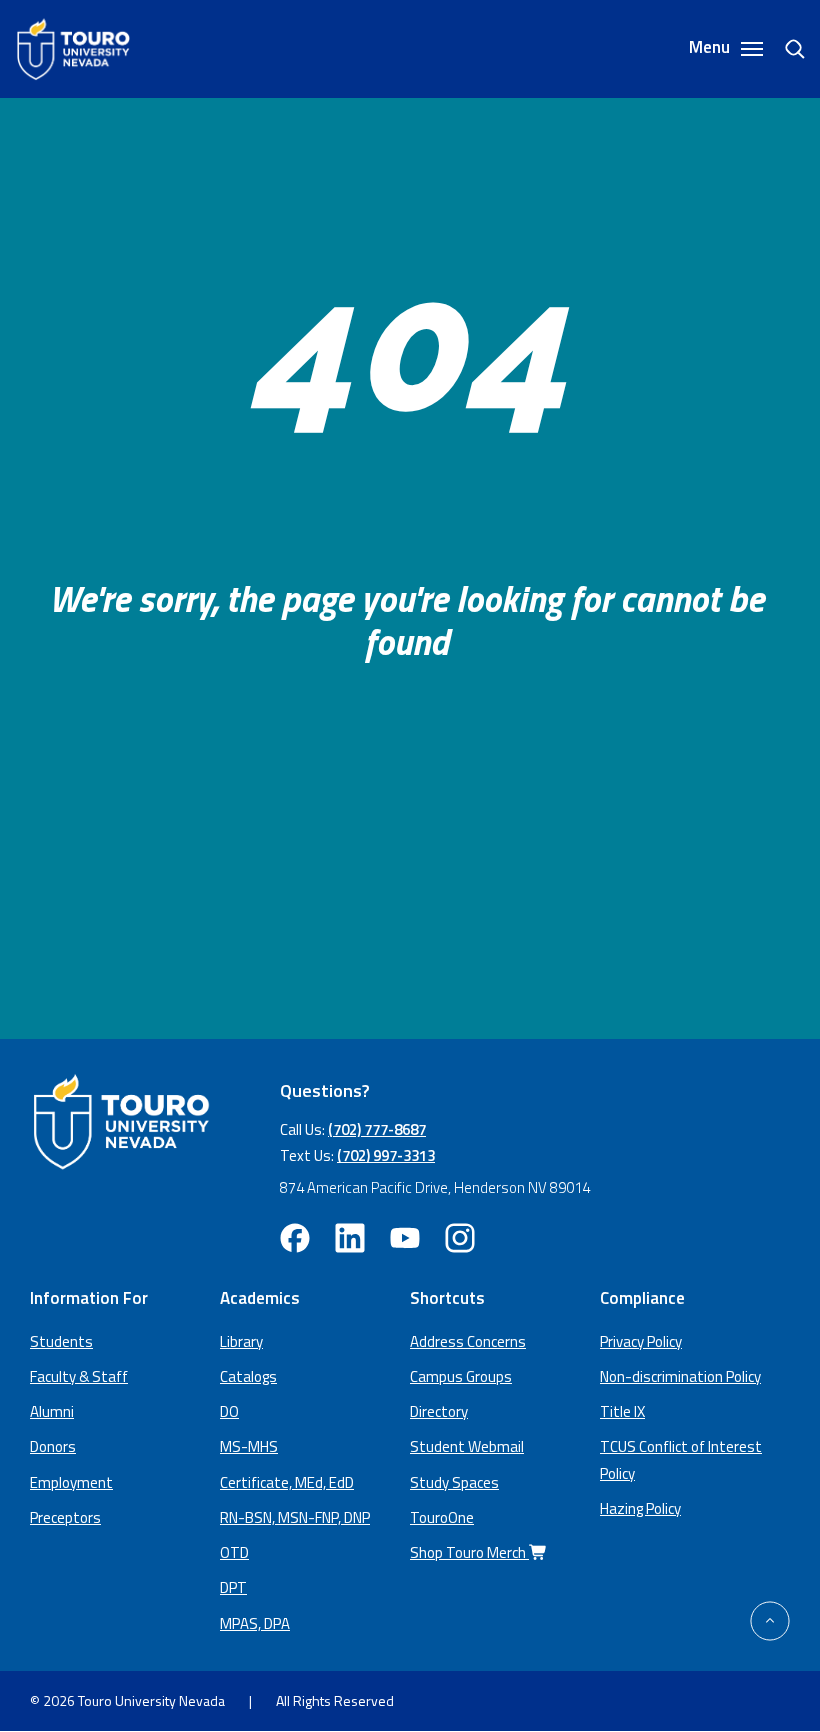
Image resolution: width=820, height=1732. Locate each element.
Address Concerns (468, 1341)
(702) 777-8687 (377, 1129)
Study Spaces (454, 1482)
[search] (787, 49)
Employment (71, 1482)
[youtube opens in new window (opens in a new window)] (405, 1238)
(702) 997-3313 (386, 1155)
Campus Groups (461, 1376)
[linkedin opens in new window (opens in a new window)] (350, 1238)
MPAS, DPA (255, 1623)
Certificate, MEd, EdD (287, 1482)
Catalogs (248, 1376)
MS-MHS (249, 1446)
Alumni (52, 1411)
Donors (53, 1446)
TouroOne (442, 1517)
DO (229, 1411)
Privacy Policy (641, 1341)
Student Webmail (467, 1446)
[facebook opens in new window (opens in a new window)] (295, 1238)
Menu (711, 48)
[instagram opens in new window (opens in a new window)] (460, 1238)
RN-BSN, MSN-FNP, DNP (295, 1517)
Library (241, 1341)
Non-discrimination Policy (680, 1376)
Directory (439, 1411)
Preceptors (65, 1517)
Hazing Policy (640, 1508)
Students (61, 1341)
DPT (233, 1587)
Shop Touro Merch (469, 1552)
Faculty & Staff (79, 1376)
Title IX (622, 1411)
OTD (234, 1552)
